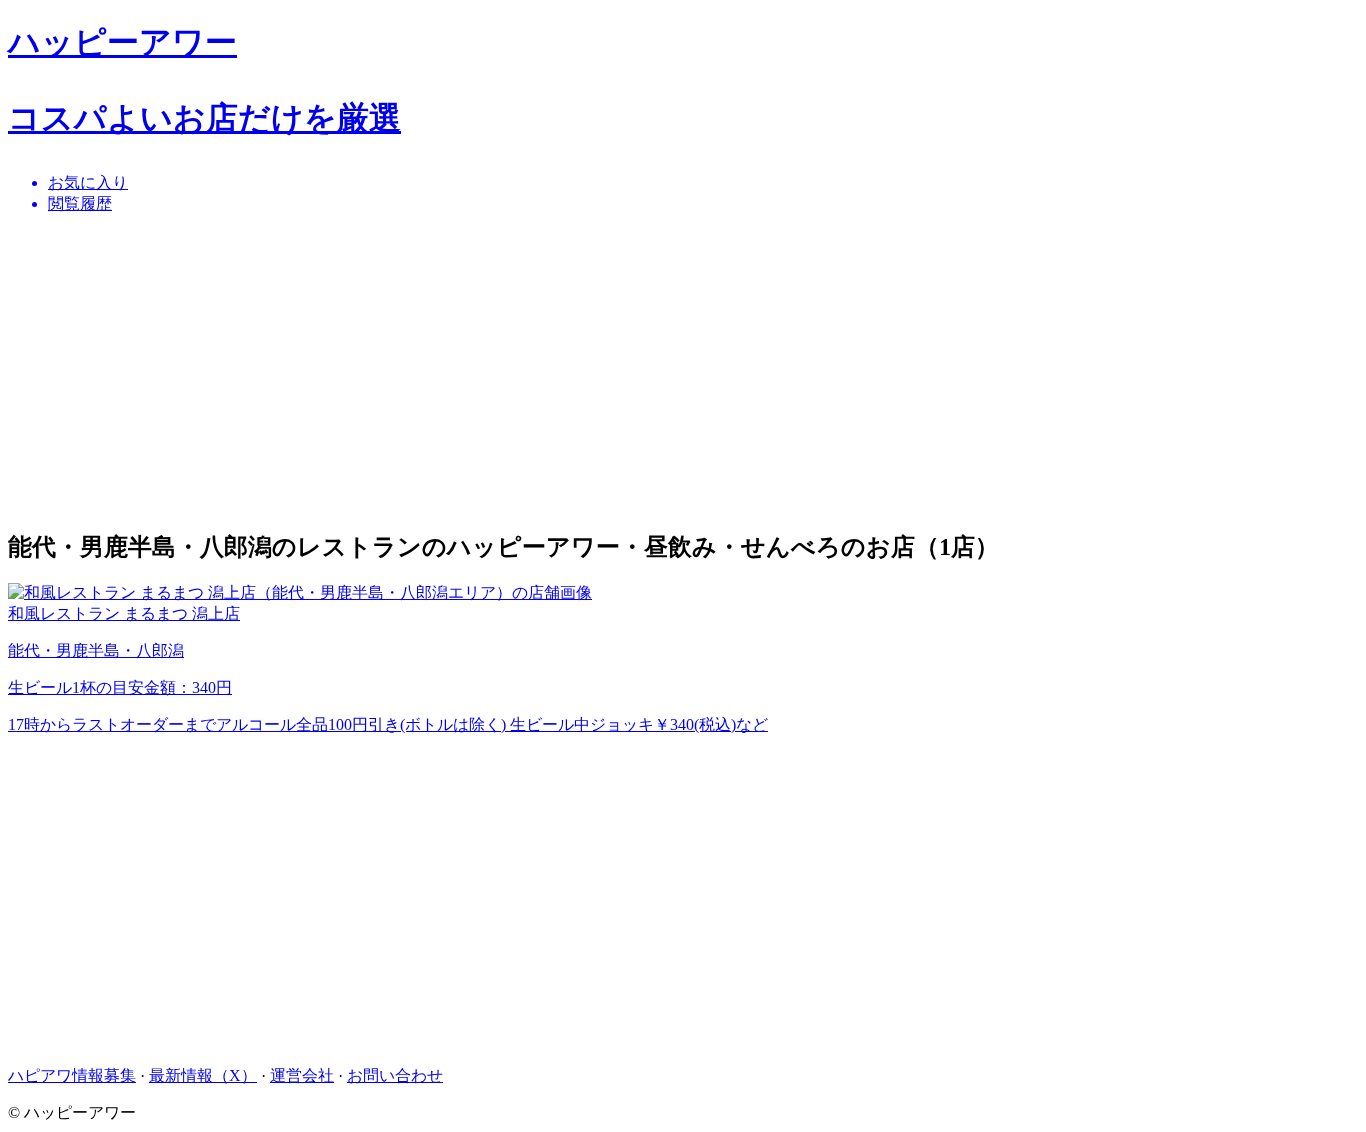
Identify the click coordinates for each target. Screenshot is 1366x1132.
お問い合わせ (395, 1075)
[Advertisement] (608, 371)
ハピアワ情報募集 (72, 1075)
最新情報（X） (203, 1075)
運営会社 (302, 1075)
